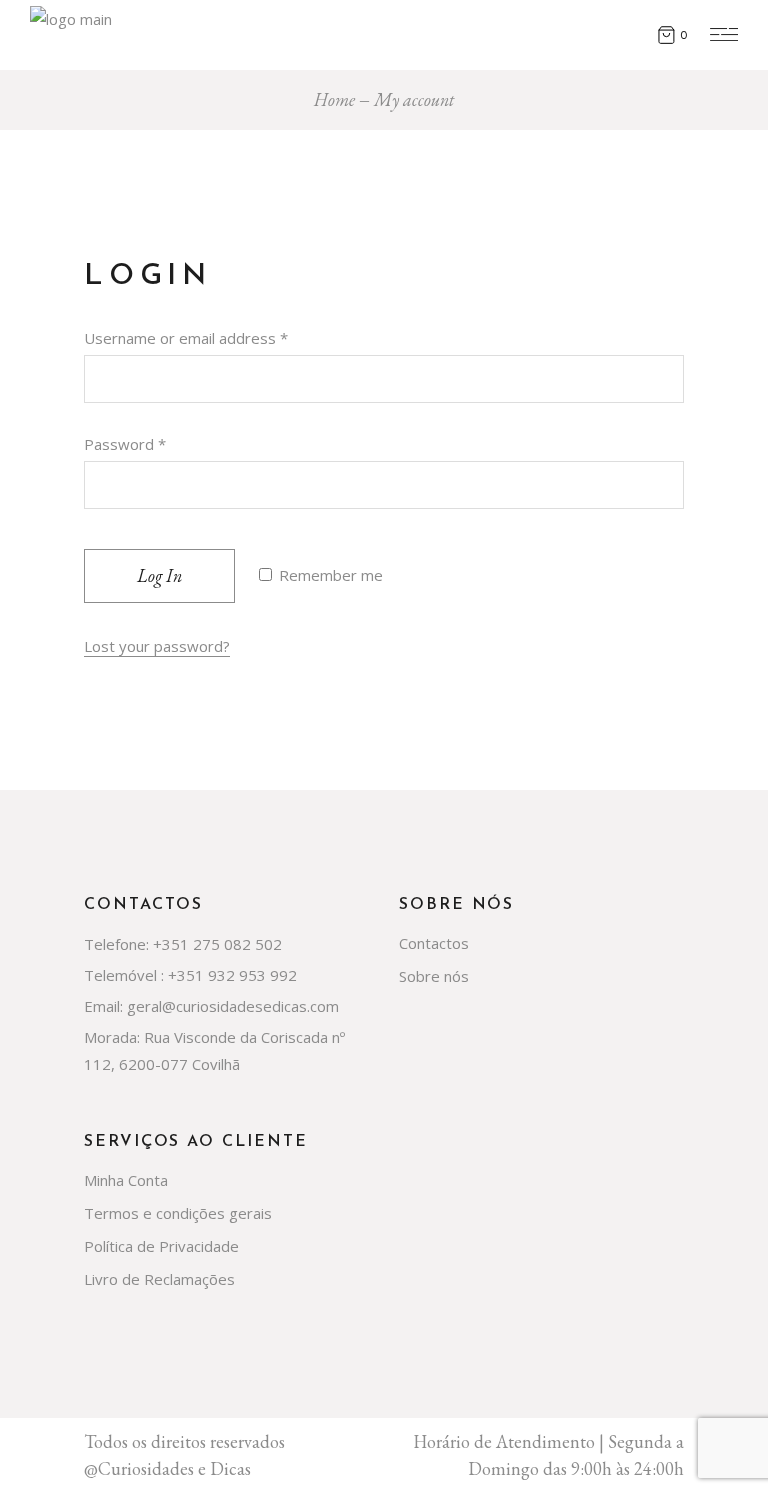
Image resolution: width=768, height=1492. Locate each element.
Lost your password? (157, 646)
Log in (159, 575)
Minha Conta (126, 1180)
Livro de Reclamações (159, 1279)
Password (125, 444)
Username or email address (186, 338)
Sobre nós (434, 976)
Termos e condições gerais (178, 1213)
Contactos (434, 943)
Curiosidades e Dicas (174, 1468)
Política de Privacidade (161, 1246)
